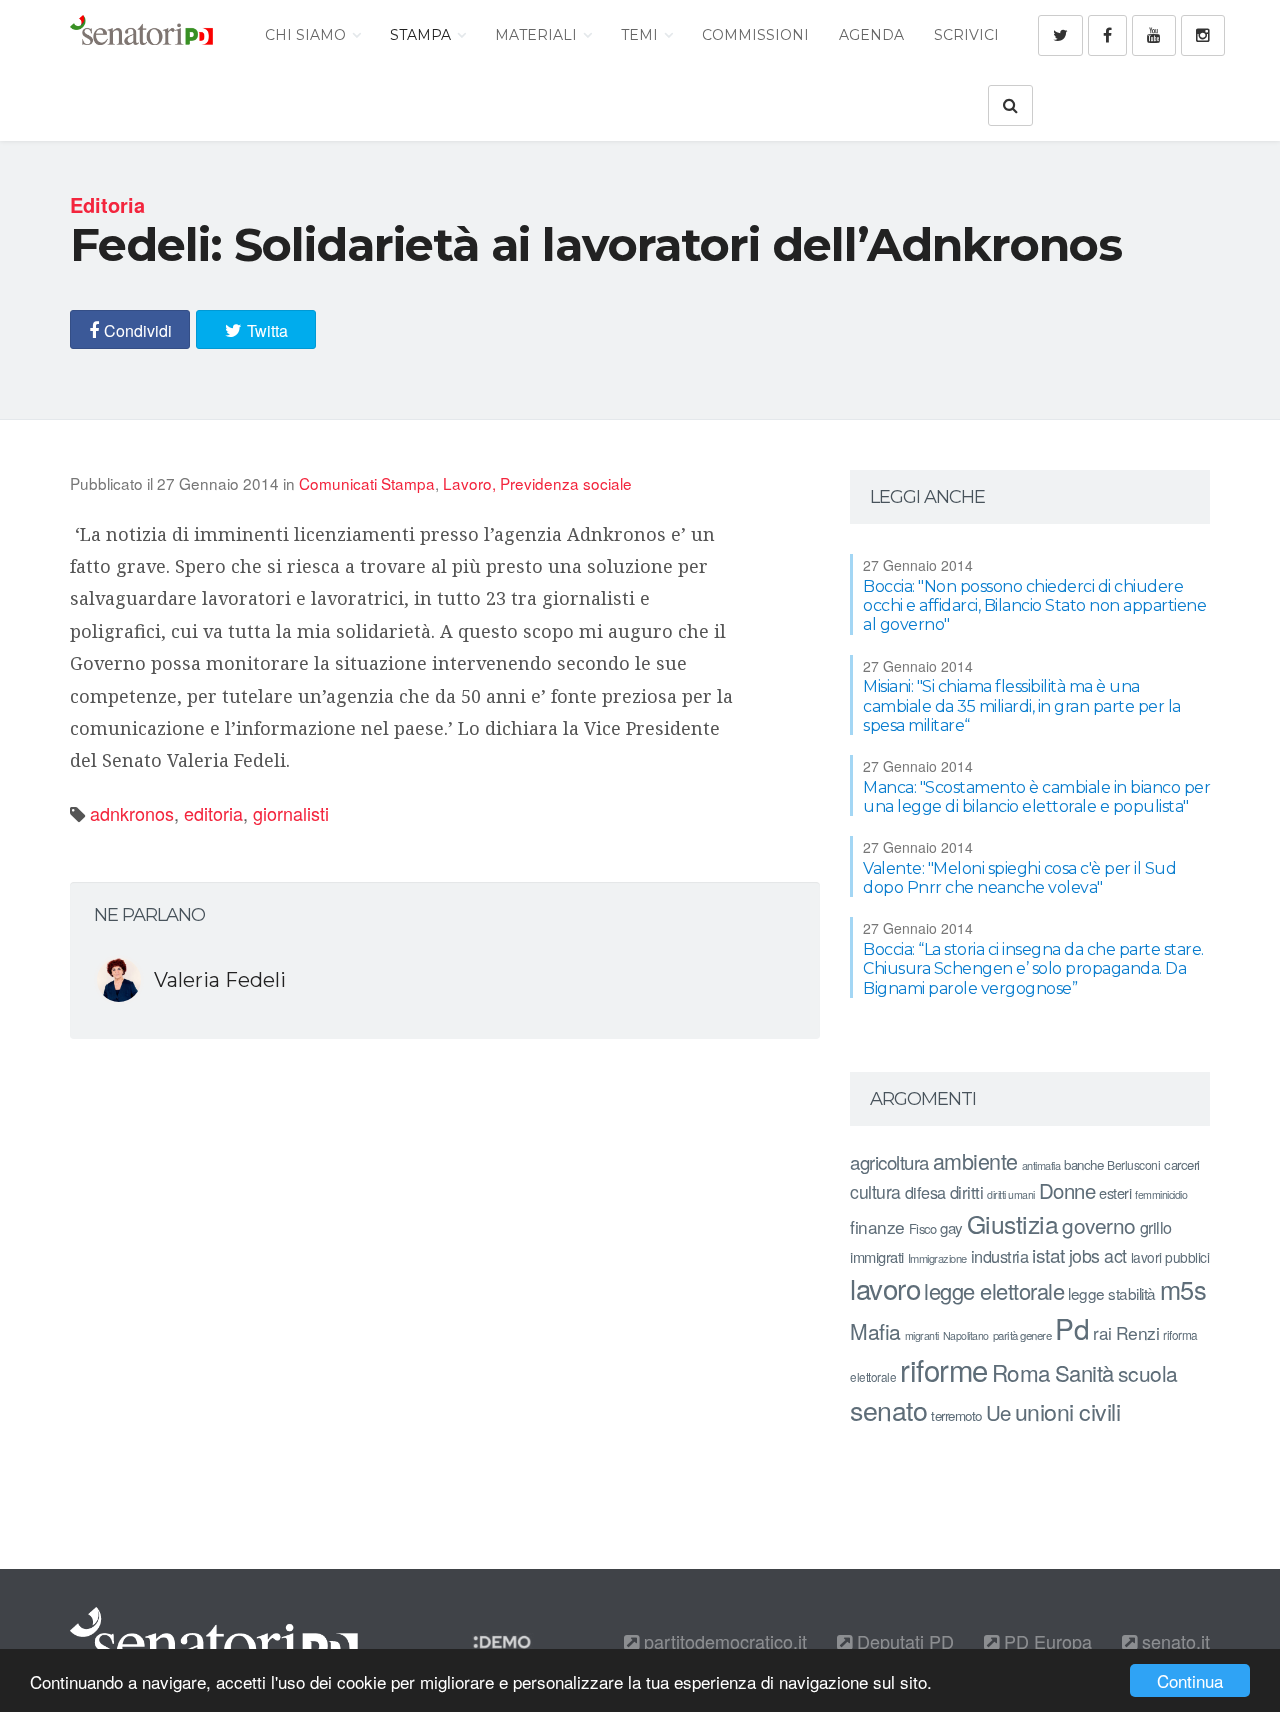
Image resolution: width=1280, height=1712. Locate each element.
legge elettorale (994, 1290)
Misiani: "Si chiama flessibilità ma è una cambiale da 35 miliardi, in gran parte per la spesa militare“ (1022, 705)
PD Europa (1045, 1641)
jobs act (1098, 1255)
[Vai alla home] (141, 35)
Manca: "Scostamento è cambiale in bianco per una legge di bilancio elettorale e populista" (1036, 797)
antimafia (1041, 1165)
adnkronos (132, 813)
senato (888, 1409)
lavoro (885, 1288)
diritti (967, 1192)
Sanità (1084, 1372)
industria (1000, 1256)
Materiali (538, 35)
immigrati (877, 1256)
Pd (1072, 1328)
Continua (1190, 1680)
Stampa (422, 35)
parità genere (1022, 1335)
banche (1083, 1164)
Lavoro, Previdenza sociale (537, 483)
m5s (1183, 1289)
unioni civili (1068, 1411)
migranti (922, 1335)
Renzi (1138, 1332)
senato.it (1173, 1641)
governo (1099, 1225)
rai (1102, 1332)
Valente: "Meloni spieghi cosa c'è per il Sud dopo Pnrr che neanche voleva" (1019, 878)
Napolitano (966, 1335)
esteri (1115, 1192)
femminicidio (1161, 1194)
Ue (998, 1412)
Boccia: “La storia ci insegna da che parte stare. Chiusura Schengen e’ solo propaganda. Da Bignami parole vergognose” (1033, 968)
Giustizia (1013, 1223)
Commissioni (755, 35)
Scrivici (966, 35)
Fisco (923, 1228)
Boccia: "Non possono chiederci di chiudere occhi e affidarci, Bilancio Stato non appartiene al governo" (1034, 605)
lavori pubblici (1170, 1257)
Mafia (875, 1331)
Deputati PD (903, 1641)
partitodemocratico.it (723, 1641)
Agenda (871, 35)
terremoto (956, 1415)
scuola (1148, 1373)
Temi (641, 35)
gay (951, 1227)
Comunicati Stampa (367, 483)
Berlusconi (1133, 1164)
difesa (925, 1192)
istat (1048, 1254)
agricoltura (889, 1161)
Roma (1021, 1372)
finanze (877, 1226)
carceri (1182, 1164)
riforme (944, 1369)
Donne (1067, 1190)
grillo (1156, 1227)
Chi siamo (307, 35)
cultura (875, 1191)
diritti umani (1011, 1194)
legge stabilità (1112, 1293)
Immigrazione (937, 1258)
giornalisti (291, 813)
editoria (213, 813)
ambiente (975, 1160)
